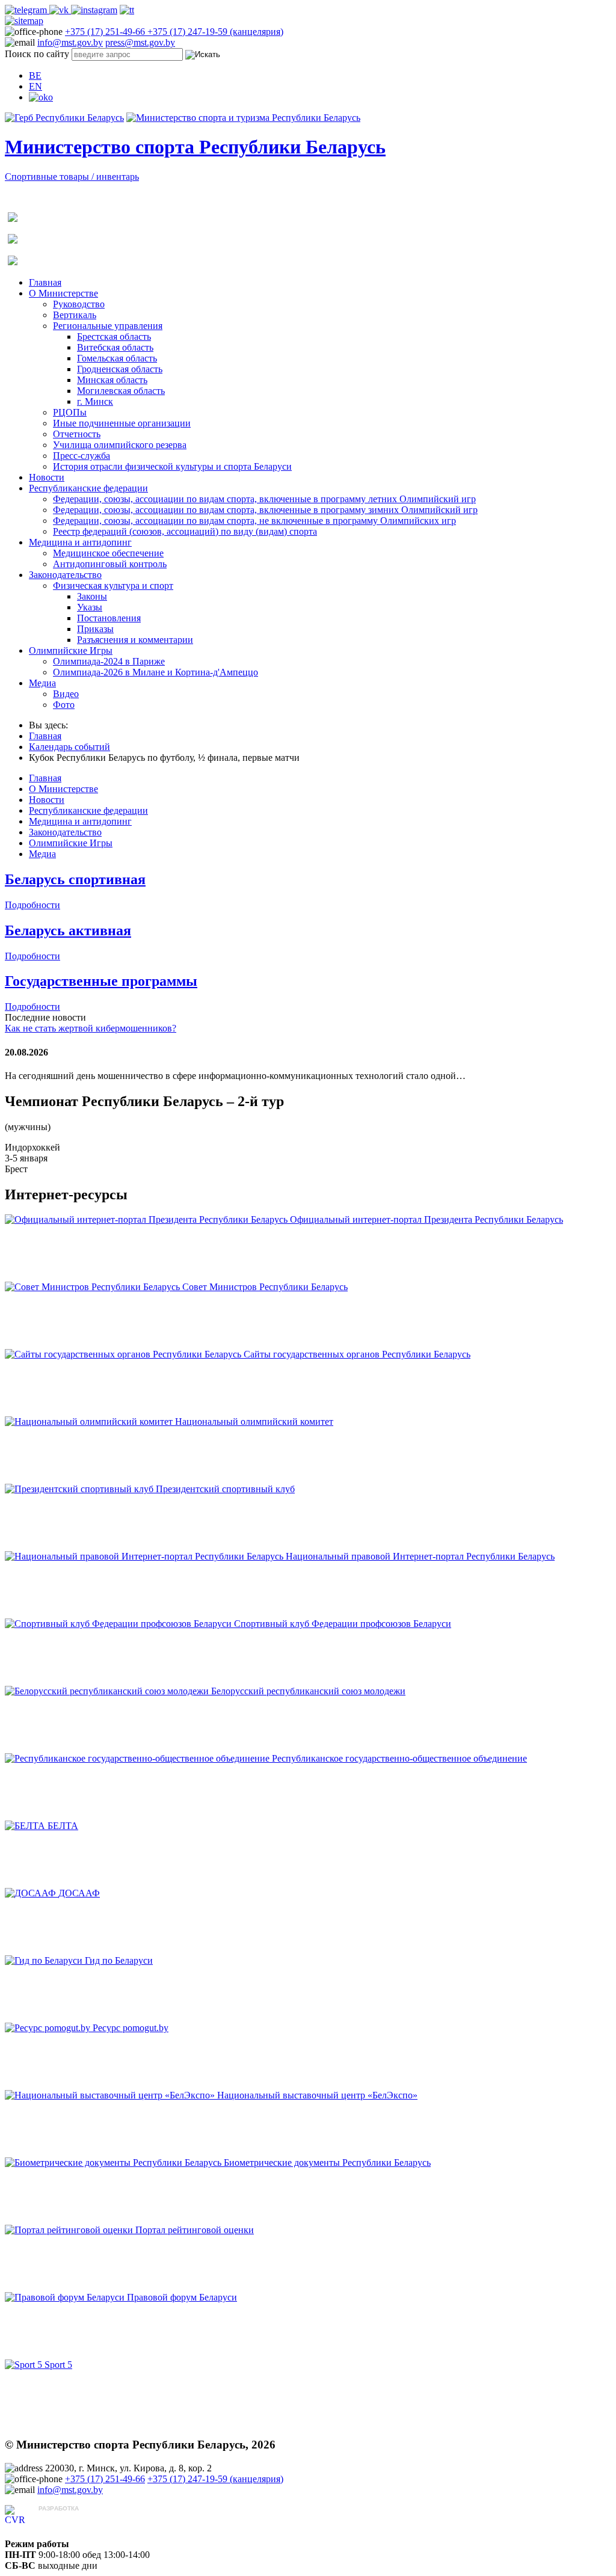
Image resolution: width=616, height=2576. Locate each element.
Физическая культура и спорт (113, 586)
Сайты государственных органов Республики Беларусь (357, 1354)
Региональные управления (108, 326)
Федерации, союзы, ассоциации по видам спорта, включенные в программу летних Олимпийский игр (264, 499)
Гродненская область (120, 369)
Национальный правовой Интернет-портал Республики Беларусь (420, 1556)
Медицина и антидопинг (80, 542)
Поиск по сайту (37, 54)
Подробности (32, 905)
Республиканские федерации (88, 488)
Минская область (112, 380)
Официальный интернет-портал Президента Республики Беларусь (427, 1219)
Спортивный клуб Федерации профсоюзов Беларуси (343, 1624)
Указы (90, 607)
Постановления (109, 618)
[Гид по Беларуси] (45, 1960)
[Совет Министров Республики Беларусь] (94, 1287)
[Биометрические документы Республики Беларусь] (114, 2163)
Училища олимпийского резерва (120, 445)
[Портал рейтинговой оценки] (70, 2230)
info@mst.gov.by (70, 42)
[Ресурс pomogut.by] (49, 2028)
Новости (47, 477)
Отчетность (77, 434)
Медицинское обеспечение (108, 553)
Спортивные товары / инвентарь (72, 177)
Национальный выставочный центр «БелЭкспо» (317, 2095)
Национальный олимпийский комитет (254, 1422)
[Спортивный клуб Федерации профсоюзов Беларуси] (119, 1624)
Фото (64, 705)
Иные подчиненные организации (122, 423)
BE (35, 75)
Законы (92, 596)
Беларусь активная (68, 930)
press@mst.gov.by (140, 42)
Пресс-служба (82, 456)
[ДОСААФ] (32, 1893)
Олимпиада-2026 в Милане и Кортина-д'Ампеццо (156, 672)
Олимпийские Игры (71, 650)
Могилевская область (121, 391)
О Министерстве (63, 293)
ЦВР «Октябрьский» (81, 2520)
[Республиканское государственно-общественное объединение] (138, 1758)
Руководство (79, 304)
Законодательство (65, 575)
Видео (66, 694)
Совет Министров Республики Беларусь (265, 1287)
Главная (45, 282)
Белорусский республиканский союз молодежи (308, 1691)
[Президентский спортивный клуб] (80, 1489)
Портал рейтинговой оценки (195, 2230)
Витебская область (115, 347)
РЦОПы (70, 412)
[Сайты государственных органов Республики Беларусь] (124, 1354)
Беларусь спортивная (75, 879)
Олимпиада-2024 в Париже (109, 661)
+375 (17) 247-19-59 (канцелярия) (215, 32)
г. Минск (95, 401)
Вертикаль (75, 315)
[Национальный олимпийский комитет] (90, 1422)
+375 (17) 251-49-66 (106, 32)
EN (35, 86)
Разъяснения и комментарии (135, 640)
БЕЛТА (63, 1826)
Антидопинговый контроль (110, 564)
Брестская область (114, 337)
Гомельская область (117, 358)
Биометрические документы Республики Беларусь (327, 2163)
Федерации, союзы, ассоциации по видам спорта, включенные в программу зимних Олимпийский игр (265, 510)
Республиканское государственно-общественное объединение (399, 1758)
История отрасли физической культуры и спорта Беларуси (172, 466)
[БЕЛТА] (26, 1826)
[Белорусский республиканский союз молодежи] (108, 1691)
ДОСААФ (79, 1893)
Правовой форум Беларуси (182, 2297)
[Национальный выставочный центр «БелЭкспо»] (111, 2095)
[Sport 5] (25, 2365)
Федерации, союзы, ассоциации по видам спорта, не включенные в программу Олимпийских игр (254, 521)
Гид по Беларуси (119, 1960)
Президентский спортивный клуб (225, 1489)
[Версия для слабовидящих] (41, 97)
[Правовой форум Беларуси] (66, 2297)
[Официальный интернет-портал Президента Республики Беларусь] (147, 1219)
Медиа (42, 683)
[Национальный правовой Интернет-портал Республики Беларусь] (145, 1556)
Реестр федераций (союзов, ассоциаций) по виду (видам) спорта (185, 531)
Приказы (95, 629)
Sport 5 (58, 2365)
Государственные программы (101, 981)
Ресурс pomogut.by (131, 2028)
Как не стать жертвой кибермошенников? (91, 1028)
